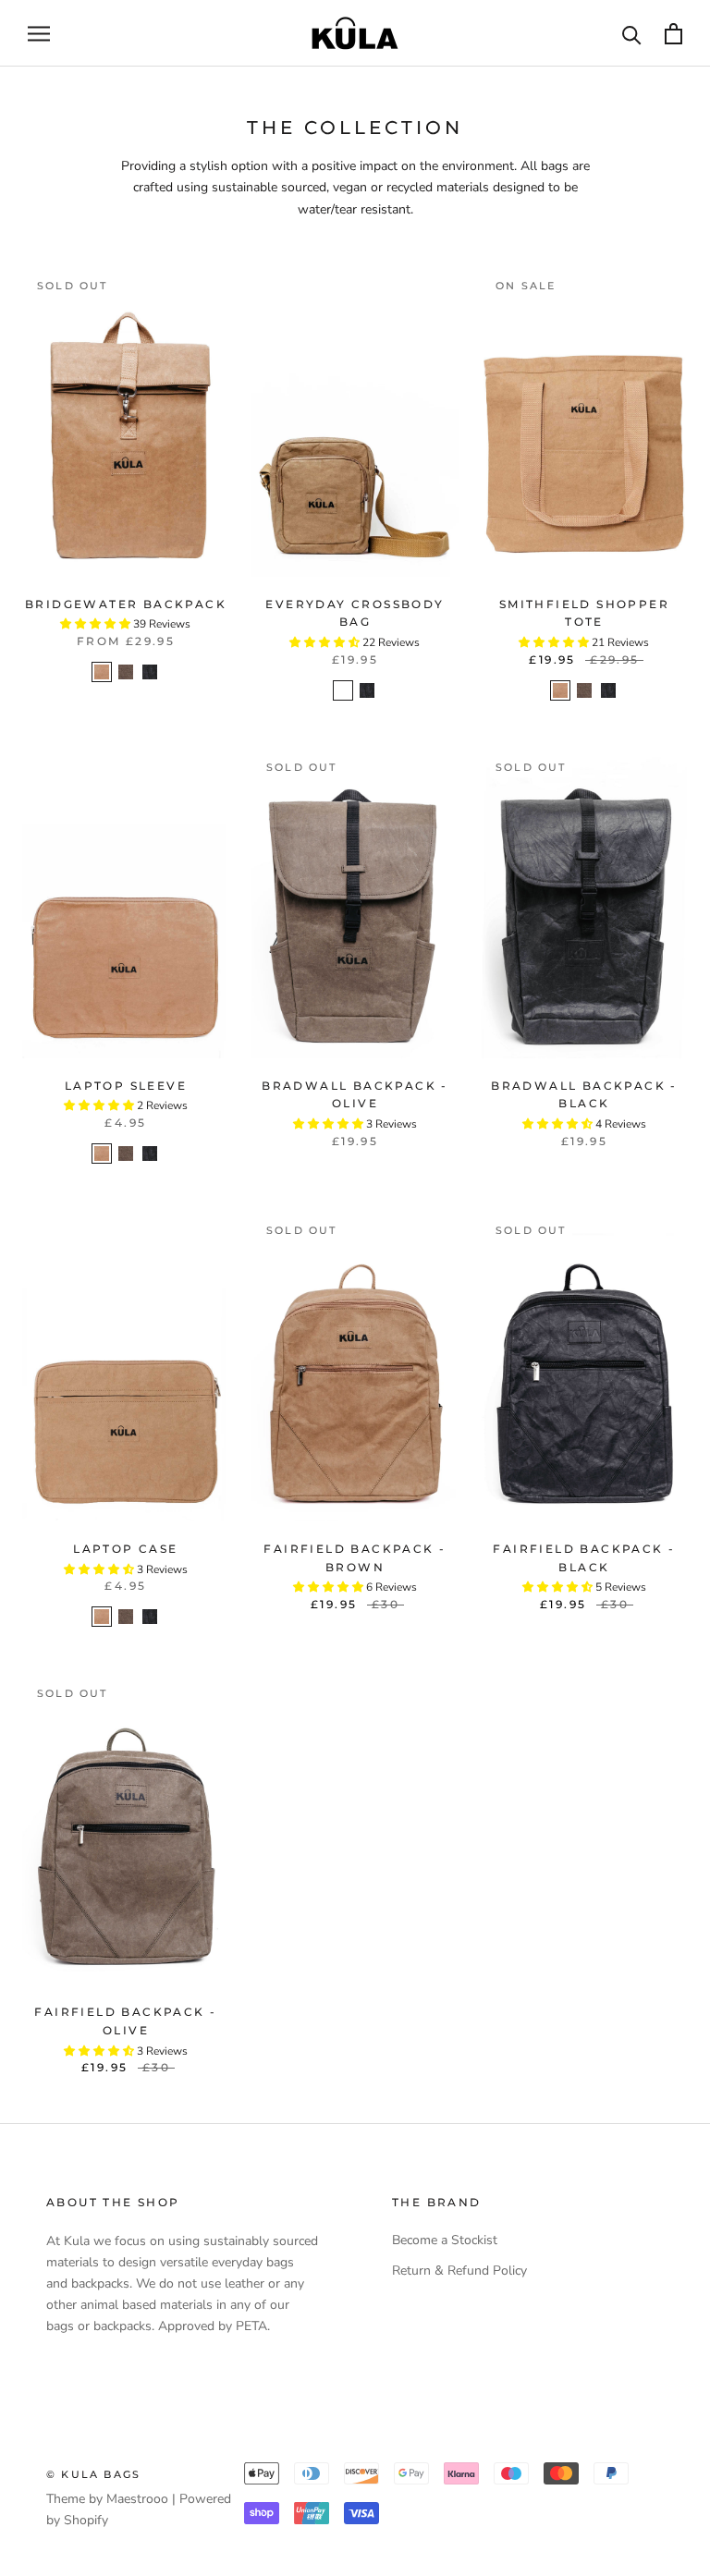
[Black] (150, 672)
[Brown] (102, 672)
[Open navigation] (39, 34)
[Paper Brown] (343, 690)
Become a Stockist (445, 2240)
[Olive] (126, 672)
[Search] (632, 34)
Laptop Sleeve (126, 1086)
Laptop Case (125, 1549)
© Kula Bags (93, 2474)
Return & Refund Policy (459, 2271)
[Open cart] (673, 34)
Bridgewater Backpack (126, 604)
